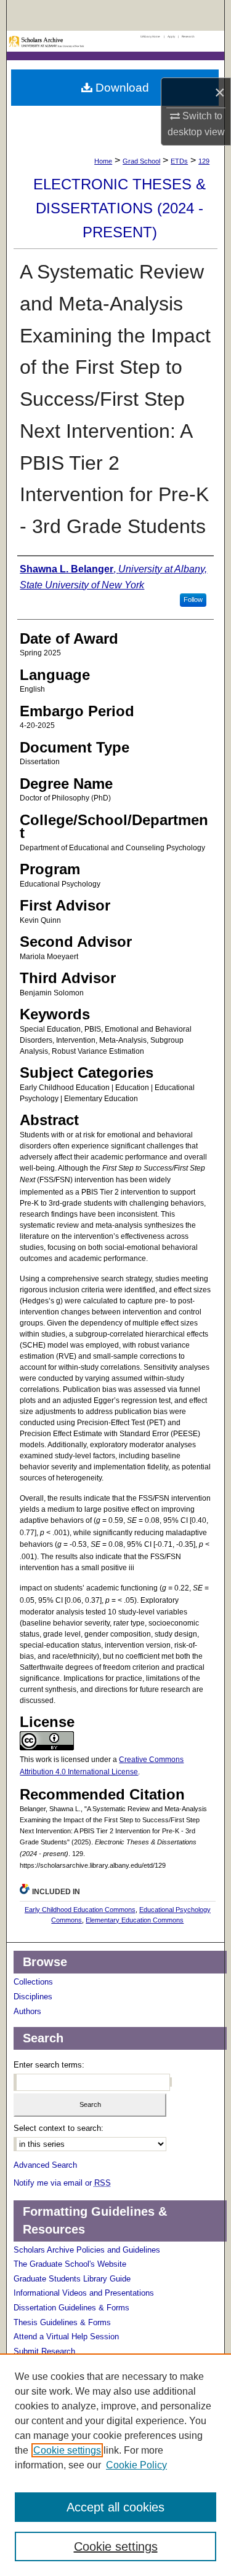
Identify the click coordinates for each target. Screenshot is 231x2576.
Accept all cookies (115, 2507)
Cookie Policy (136, 2465)
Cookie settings (67, 2450)
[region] (115, 2465)
